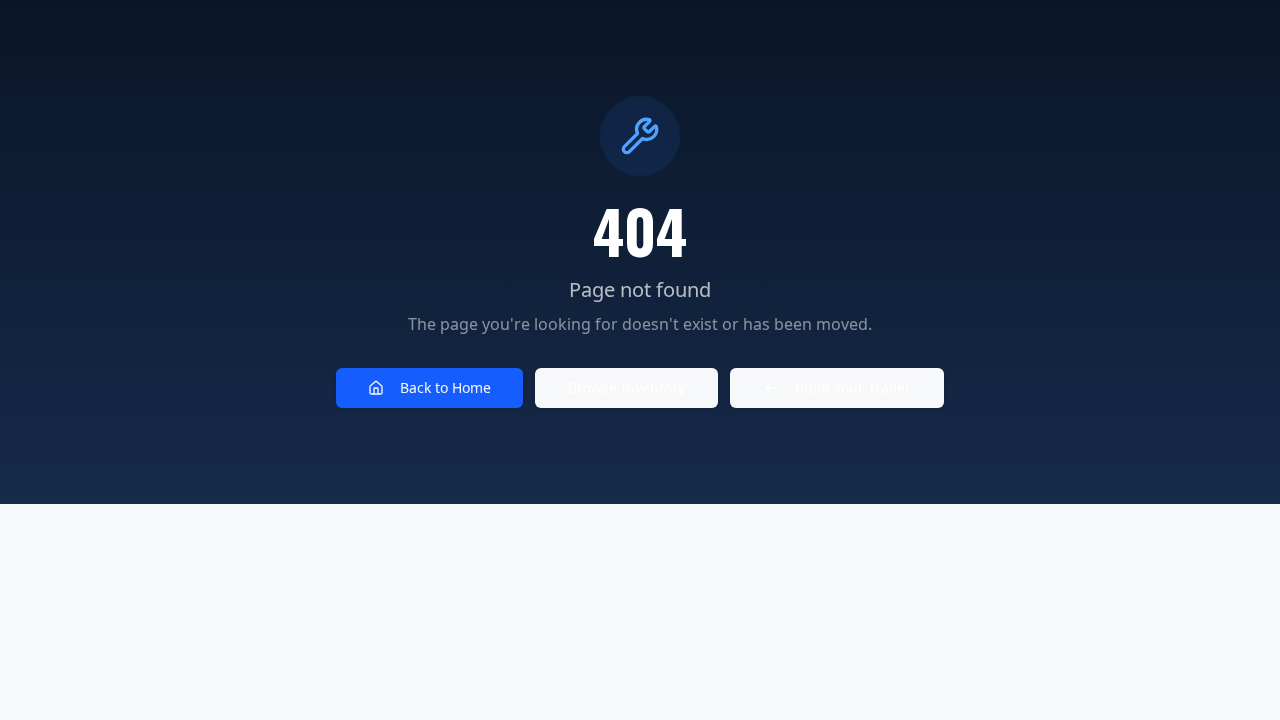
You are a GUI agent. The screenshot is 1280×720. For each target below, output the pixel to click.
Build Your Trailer (853, 387)
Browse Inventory (626, 387)
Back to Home (445, 387)
